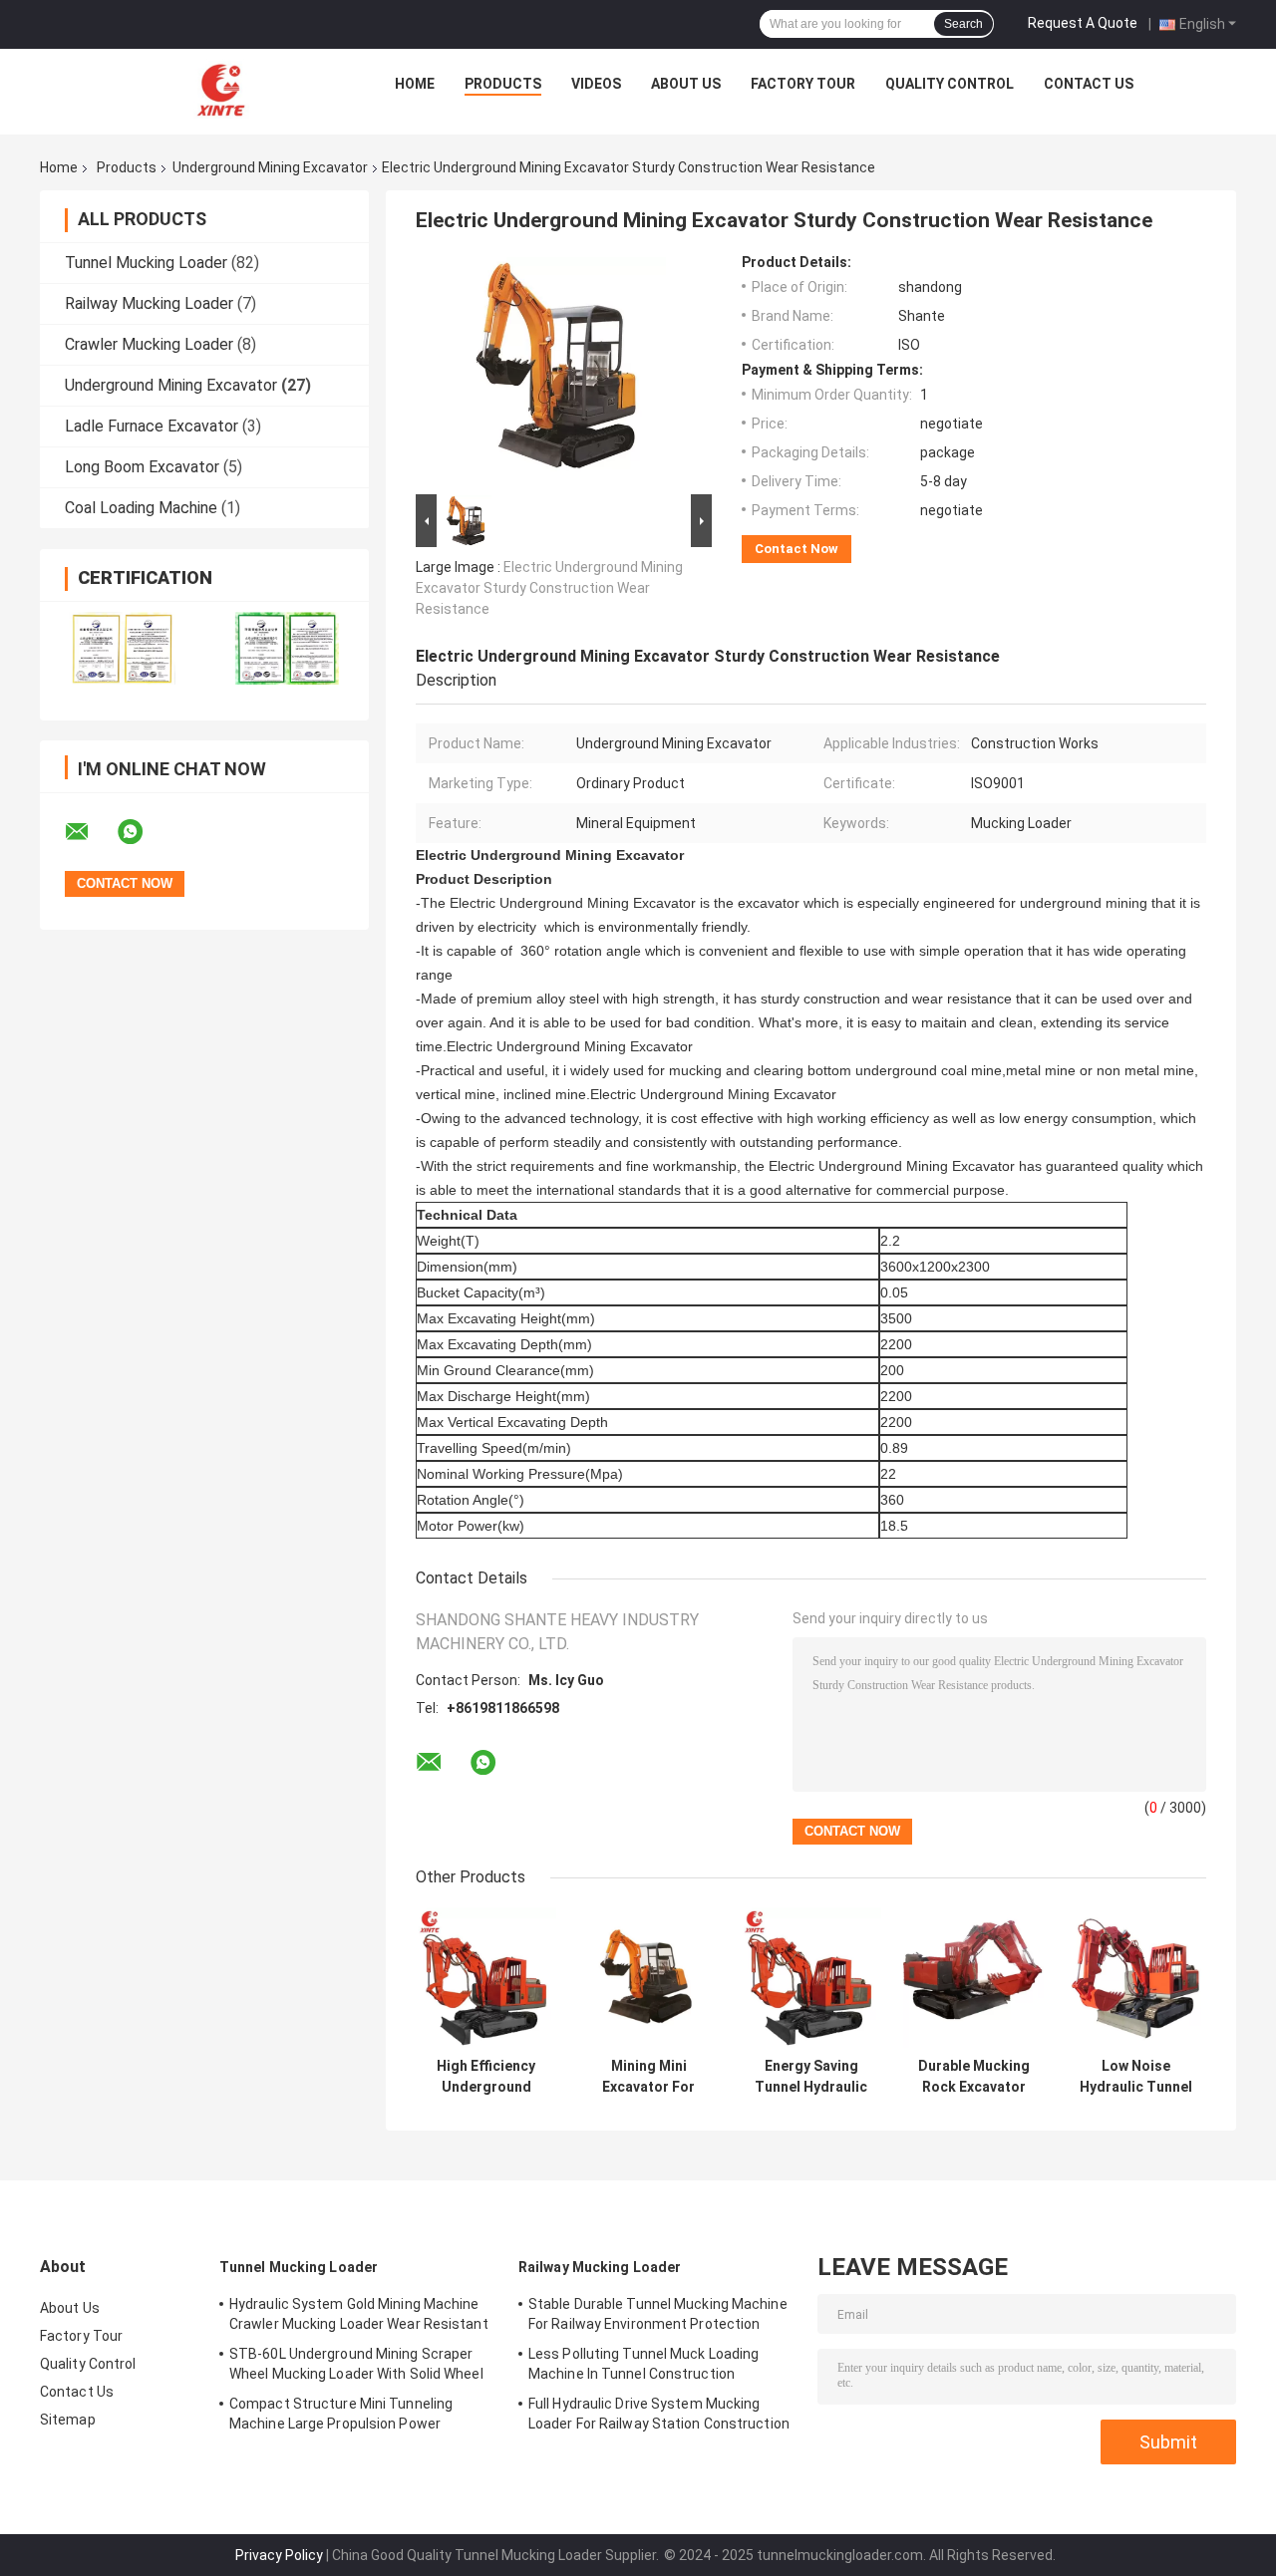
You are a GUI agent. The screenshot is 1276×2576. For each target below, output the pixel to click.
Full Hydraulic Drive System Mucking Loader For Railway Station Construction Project (659, 2417)
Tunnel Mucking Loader (146, 263)
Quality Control (950, 84)
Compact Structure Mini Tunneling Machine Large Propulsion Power (341, 2414)
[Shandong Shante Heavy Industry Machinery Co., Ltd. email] (90, 832)
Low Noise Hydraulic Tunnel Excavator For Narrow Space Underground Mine (1136, 2077)
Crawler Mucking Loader (149, 344)
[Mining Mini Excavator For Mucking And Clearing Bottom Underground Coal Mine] (648, 1978)
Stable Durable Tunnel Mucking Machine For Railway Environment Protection (658, 2314)
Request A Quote (1083, 23)
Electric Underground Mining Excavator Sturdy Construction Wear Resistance (549, 588)
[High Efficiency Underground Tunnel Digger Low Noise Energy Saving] (486, 1978)
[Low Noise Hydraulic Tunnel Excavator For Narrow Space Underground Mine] (1136, 1978)
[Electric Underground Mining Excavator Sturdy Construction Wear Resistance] (555, 372)
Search (963, 24)
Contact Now (797, 549)
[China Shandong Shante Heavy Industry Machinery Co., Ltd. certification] (122, 648)
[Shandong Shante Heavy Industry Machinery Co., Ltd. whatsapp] (143, 832)
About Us (686, 84)
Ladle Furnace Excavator (152, 426)
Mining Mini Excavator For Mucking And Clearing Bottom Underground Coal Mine (648, 2077)
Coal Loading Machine (141, 508)
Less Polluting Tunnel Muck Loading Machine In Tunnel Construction (643, 2364)
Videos (596, 84)
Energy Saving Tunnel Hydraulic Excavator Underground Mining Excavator (811, 2077)
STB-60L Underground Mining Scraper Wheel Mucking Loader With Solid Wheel (356, 2364)
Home (415, 84)
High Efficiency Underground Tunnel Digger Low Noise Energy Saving (486, 2077)
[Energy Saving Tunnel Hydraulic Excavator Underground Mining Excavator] (811, 1978)
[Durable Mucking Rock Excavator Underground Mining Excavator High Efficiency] (973, 1978)
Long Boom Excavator (142, 467)
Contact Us (1089, 84)
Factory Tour (803, 84)
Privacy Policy (279, 2555)
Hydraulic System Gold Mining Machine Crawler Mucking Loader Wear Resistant (359, 2314)
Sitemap (68, 2420)
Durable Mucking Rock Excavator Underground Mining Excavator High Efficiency (973, 2077)
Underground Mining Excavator (270, 167)
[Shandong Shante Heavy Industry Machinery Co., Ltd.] (222, 89)
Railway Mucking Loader (149, 303)
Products (503, 84)
